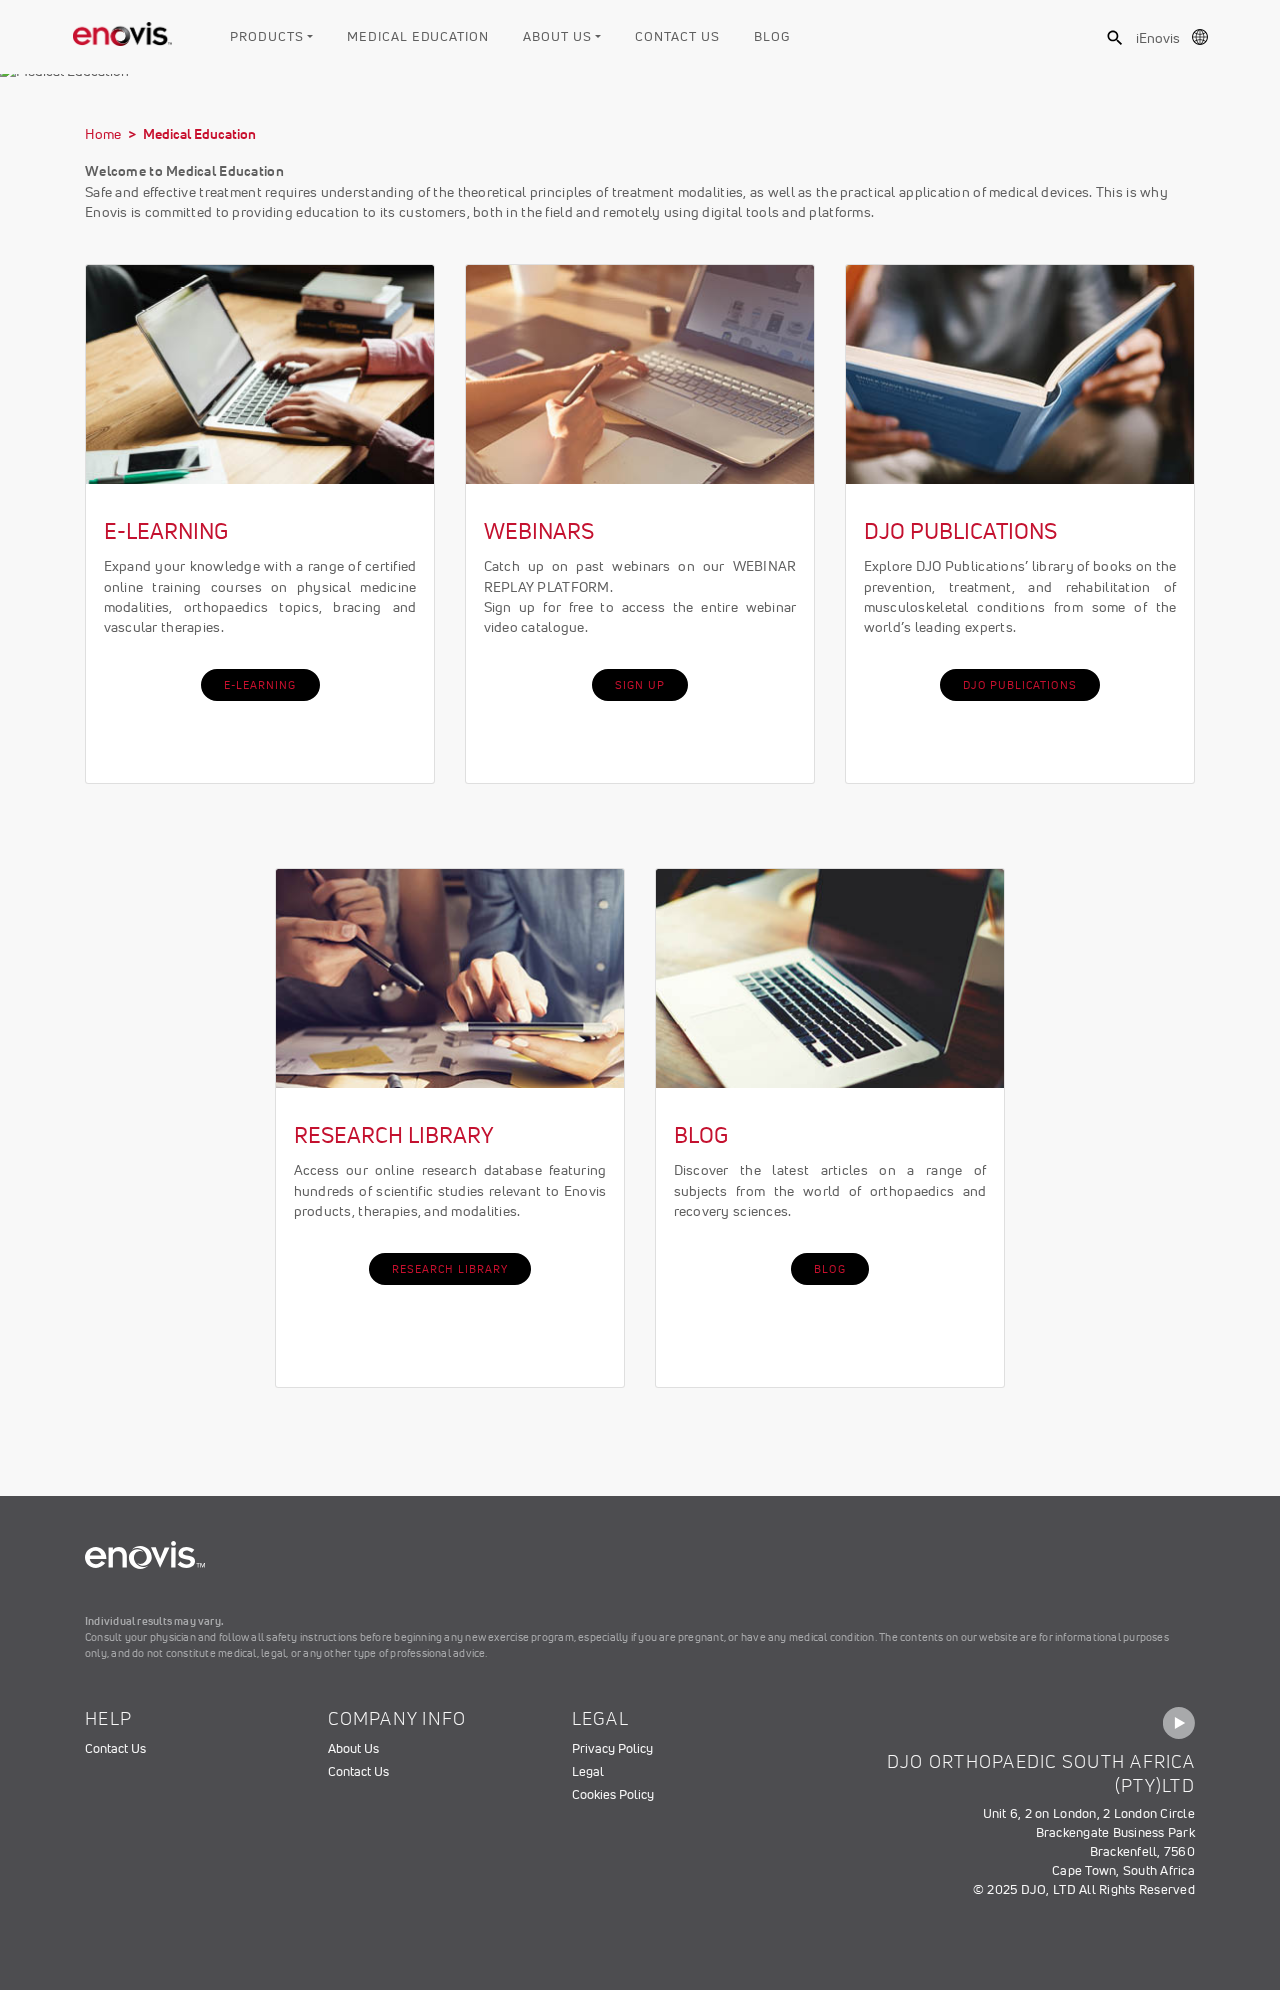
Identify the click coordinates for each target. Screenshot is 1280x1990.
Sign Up (640, 685)
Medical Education (417, 36)
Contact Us (677, 36)
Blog (772, 36)
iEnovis (1158, 38)
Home (103, 134)
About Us (557, 36)
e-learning (260, 685)
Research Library (450, 1269)
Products (266, 36)
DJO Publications (1020, 685)
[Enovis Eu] (123, 30)
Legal (588, 1771)
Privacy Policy (612, 1748)
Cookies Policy (613, 1794)
